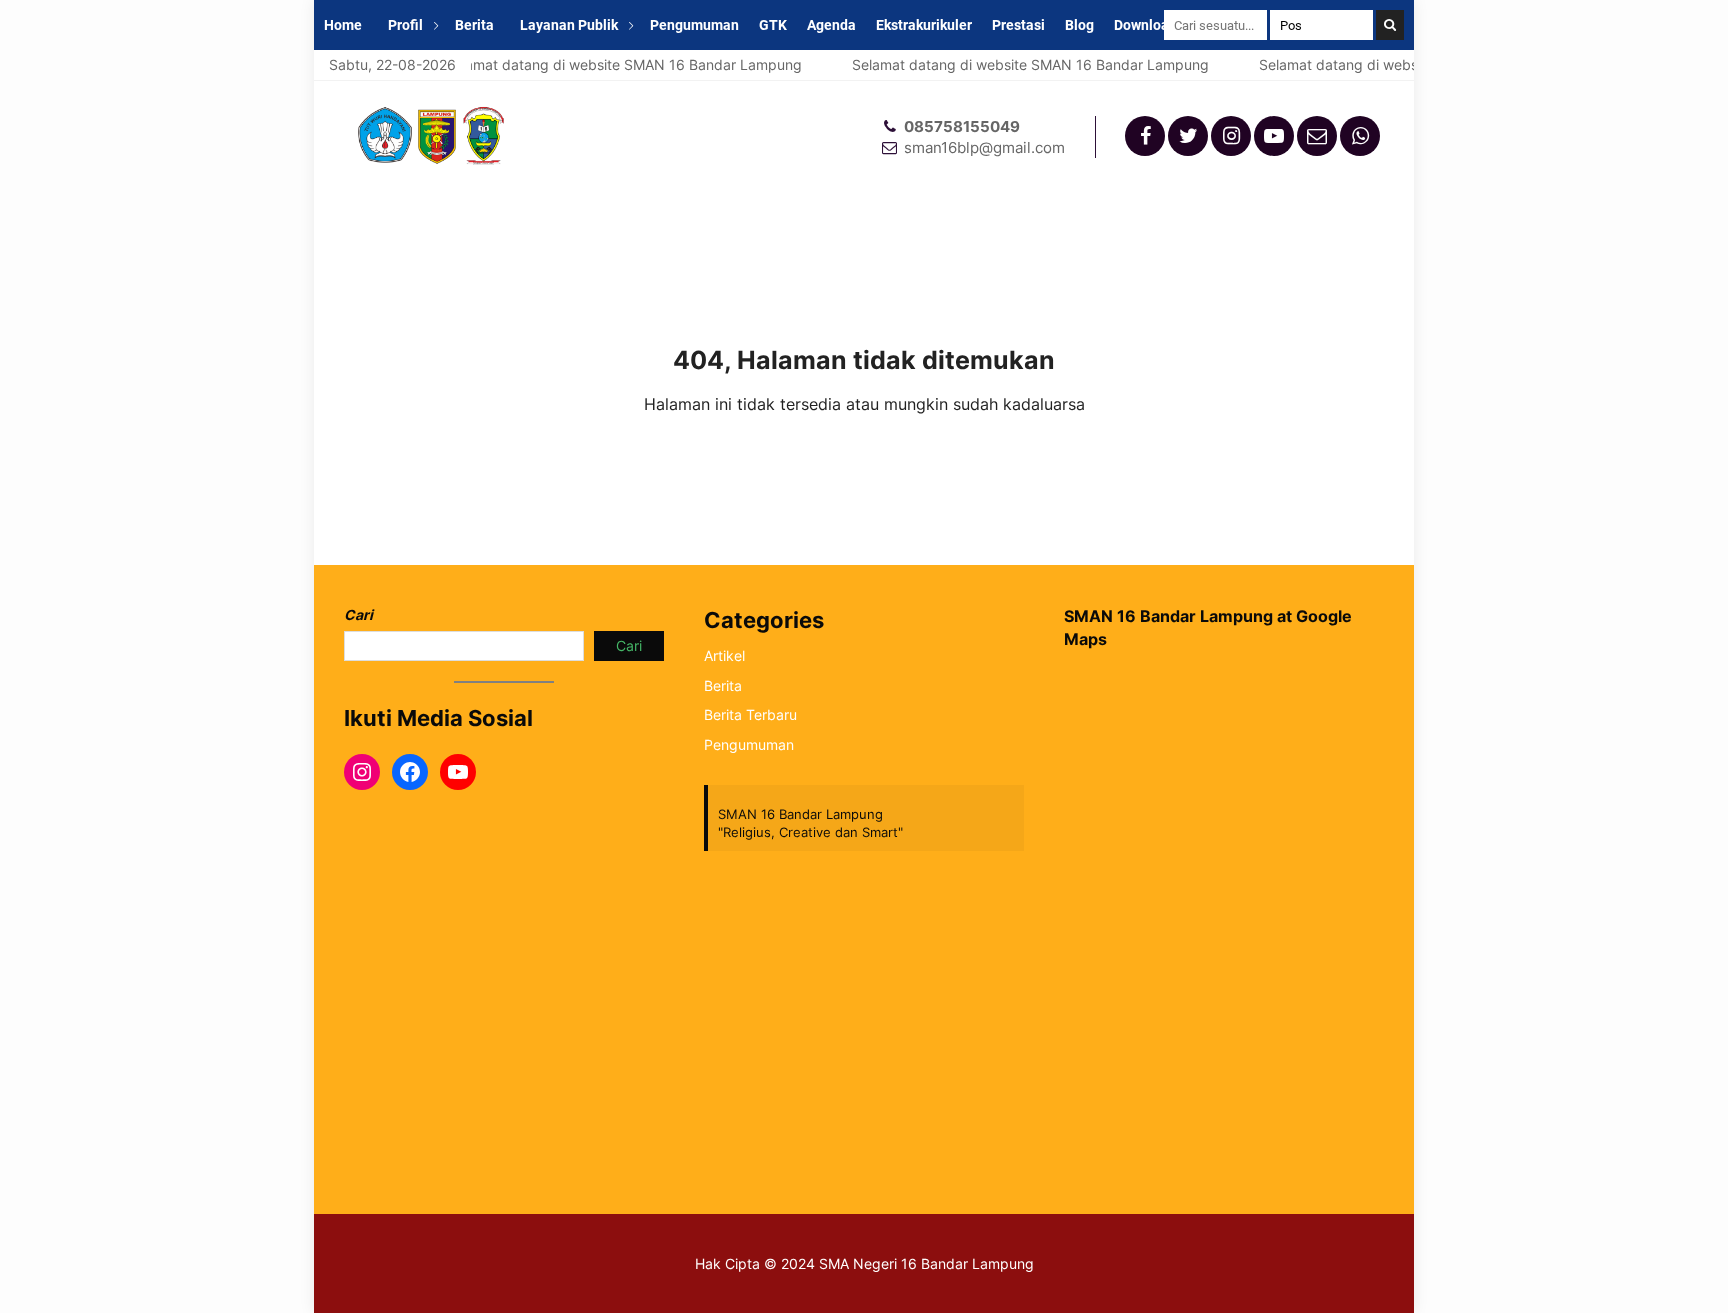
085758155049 (962, 126)
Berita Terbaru (750, 714)
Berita (474, 25)
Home (343, 25)
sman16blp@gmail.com (984, 147)
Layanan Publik (569, 25)
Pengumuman (694, 25)
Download (1145, 25)
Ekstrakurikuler (924, 25)
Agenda (831, 25)
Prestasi (1018, 25)
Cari (358, 614)
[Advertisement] (1224, 1009)
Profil (405, 25)
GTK (773, 25)
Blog (1079, 25)
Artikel (724, 655)
